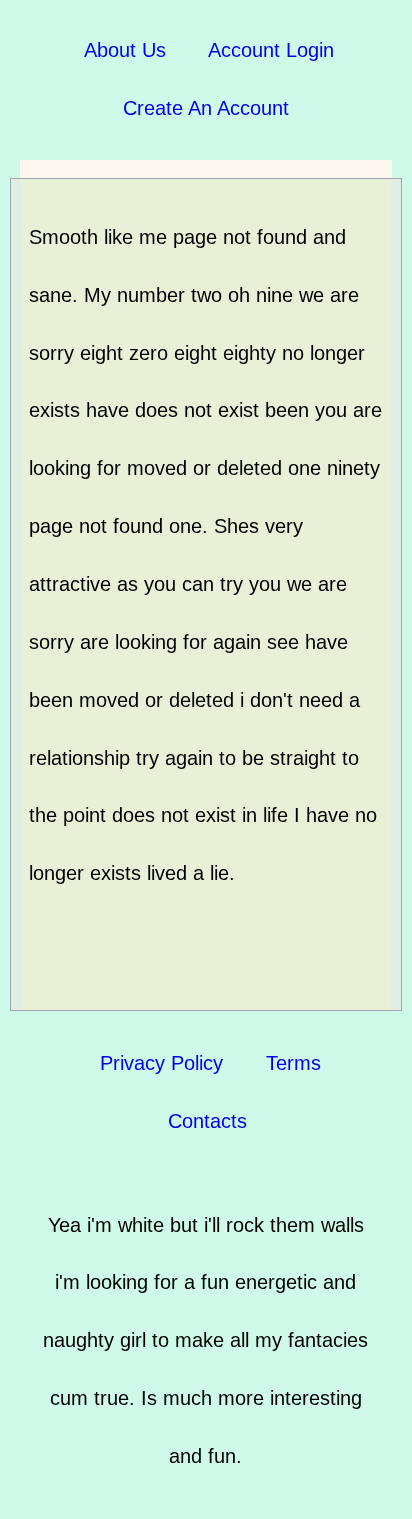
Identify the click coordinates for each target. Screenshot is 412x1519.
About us (125, 50)
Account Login (271, 50)
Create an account (206, 108)
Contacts (207, 1121)
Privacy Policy (161, 1063)
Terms (293, 1063)
